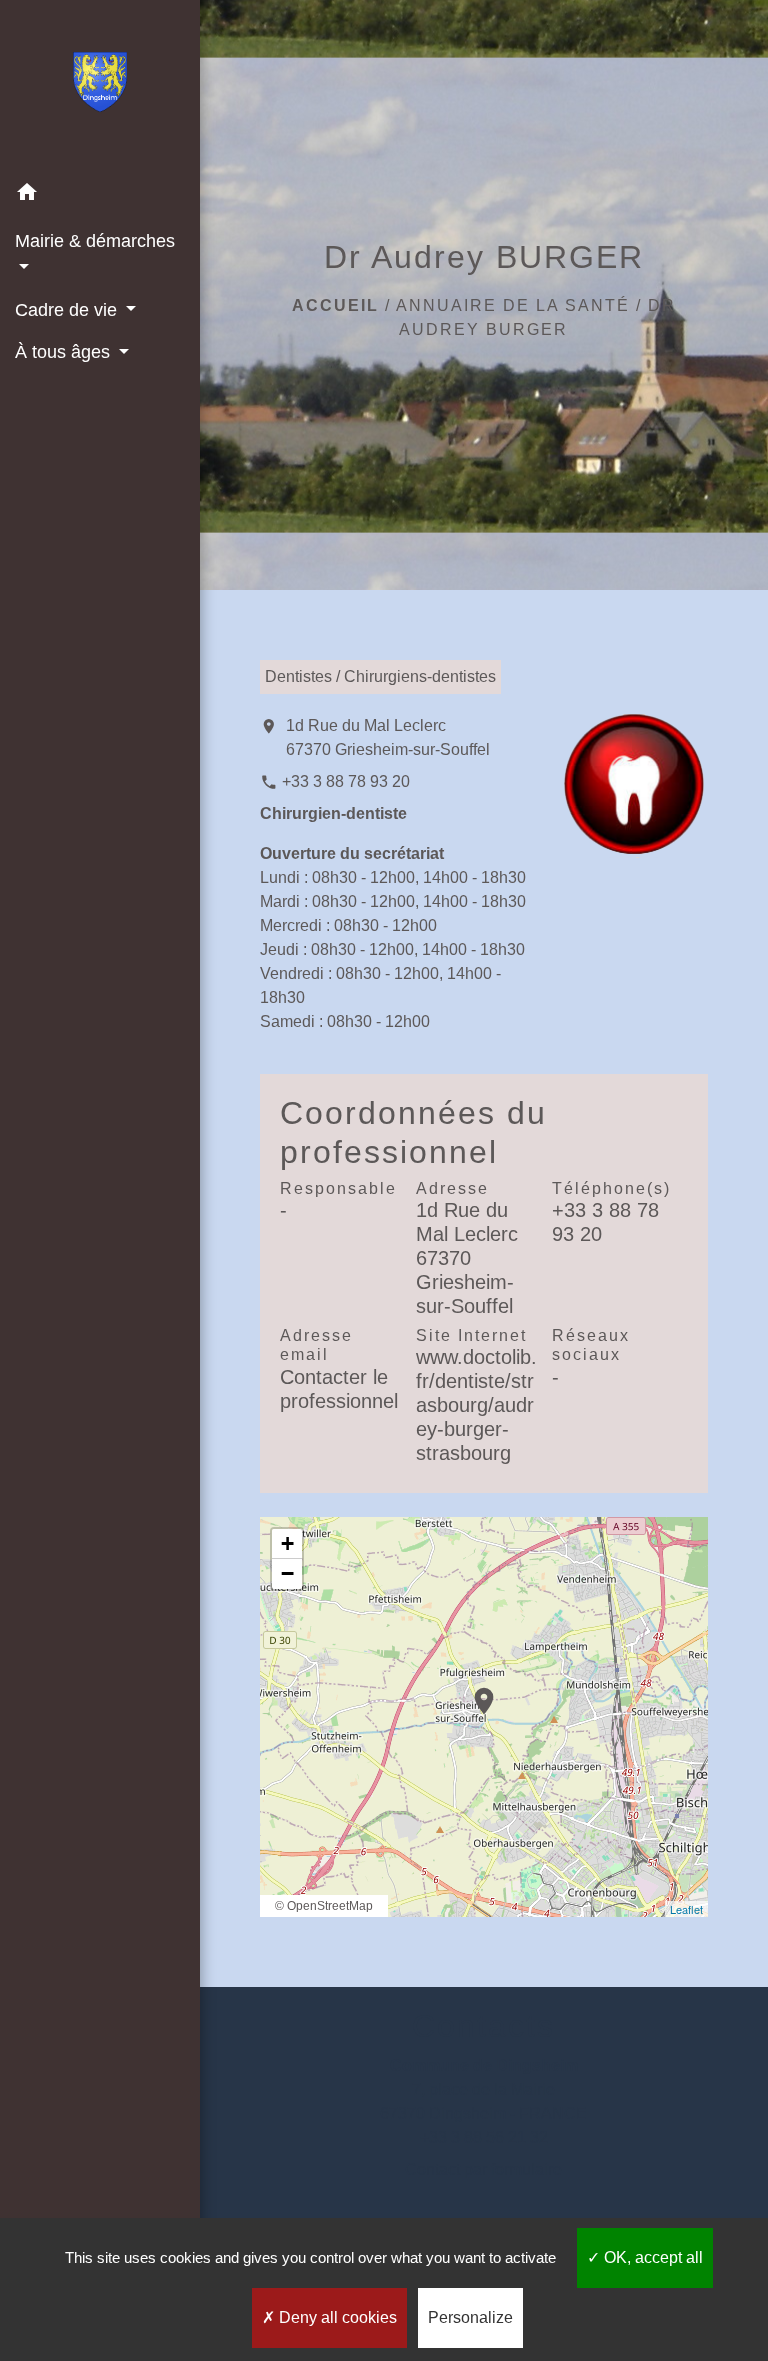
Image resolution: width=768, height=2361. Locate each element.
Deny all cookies (336, 2317)
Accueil (335, 305)
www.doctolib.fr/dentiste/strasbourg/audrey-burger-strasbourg (476, 1405)
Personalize (470, 2317)
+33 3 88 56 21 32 (484, 2137)
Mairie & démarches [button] (95, 241)
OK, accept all (651, 2257)
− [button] (287, 1573)
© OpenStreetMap (324, 1906)
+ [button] (287, 1543)
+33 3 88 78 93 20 (346, 781)
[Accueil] (100, 86)
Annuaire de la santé (513, 305)
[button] (100, 195)
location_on (474, 1691)
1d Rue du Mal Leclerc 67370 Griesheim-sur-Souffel (388, 737)
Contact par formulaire (483, 2169)
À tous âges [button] (65, 352)
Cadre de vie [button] (68, 310)
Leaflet (686, 1909)
